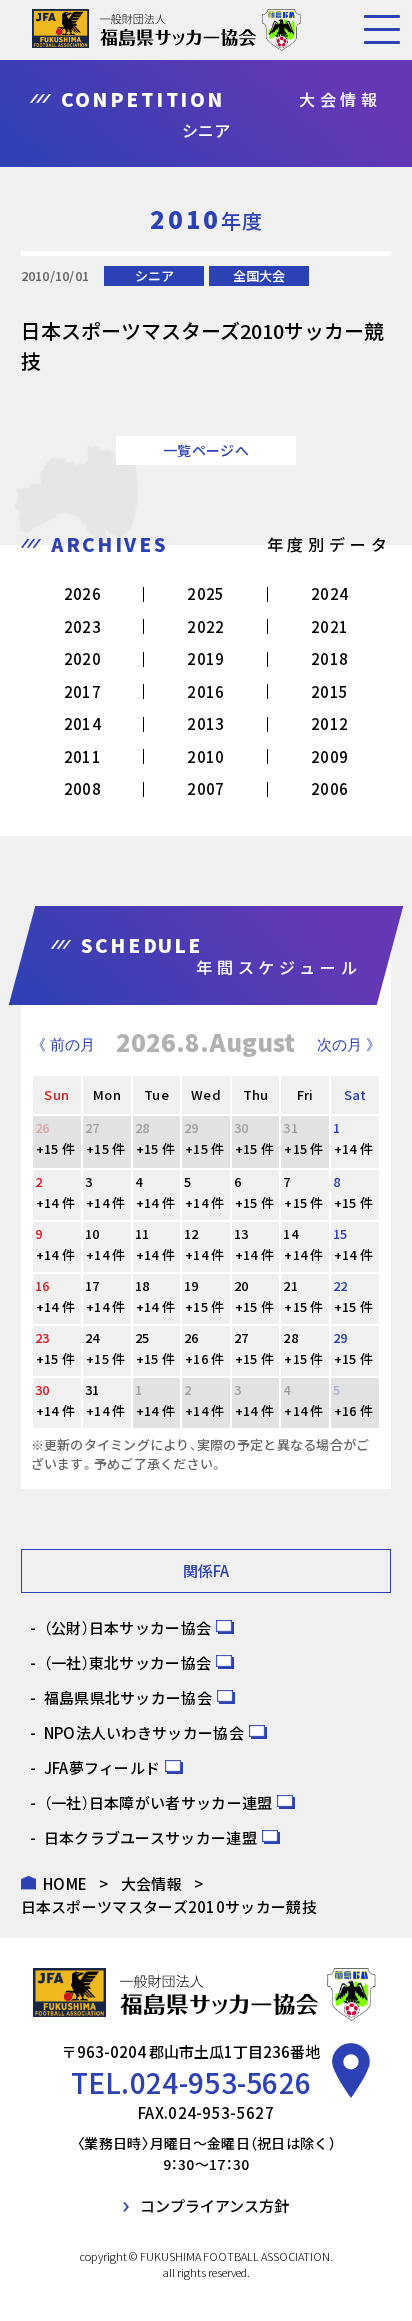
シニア (154, 275)
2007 (205, 788)
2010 (205, 756)
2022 (205, 626)
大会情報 (151, 1883)
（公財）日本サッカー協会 (128, 1627)
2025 (205, 593)
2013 (205, 723)
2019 (205, 658)
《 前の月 (63, 1044)
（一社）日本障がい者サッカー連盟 (158, 1802)
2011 (82, 756)
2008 (82, 788)
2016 (205, 691)
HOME (65, 1883)
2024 (329, 593)
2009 (329, 756)
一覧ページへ (206, 450)
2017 (82, 691)
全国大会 (259, 275)
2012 (329, 723)
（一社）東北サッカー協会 (128, 1662)
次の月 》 (349, 1044)
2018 (329, 658)
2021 (329, 626)
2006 (329, 788)
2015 (329, 691)
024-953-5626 (221, 2082)
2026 (82, 593)
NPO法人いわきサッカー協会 (144, 1732)
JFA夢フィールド (102, 1767)
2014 (82, 723)
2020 (82, 658)
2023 (82, 626)
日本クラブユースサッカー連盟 (150, 1837)
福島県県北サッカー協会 (128, 1697)
